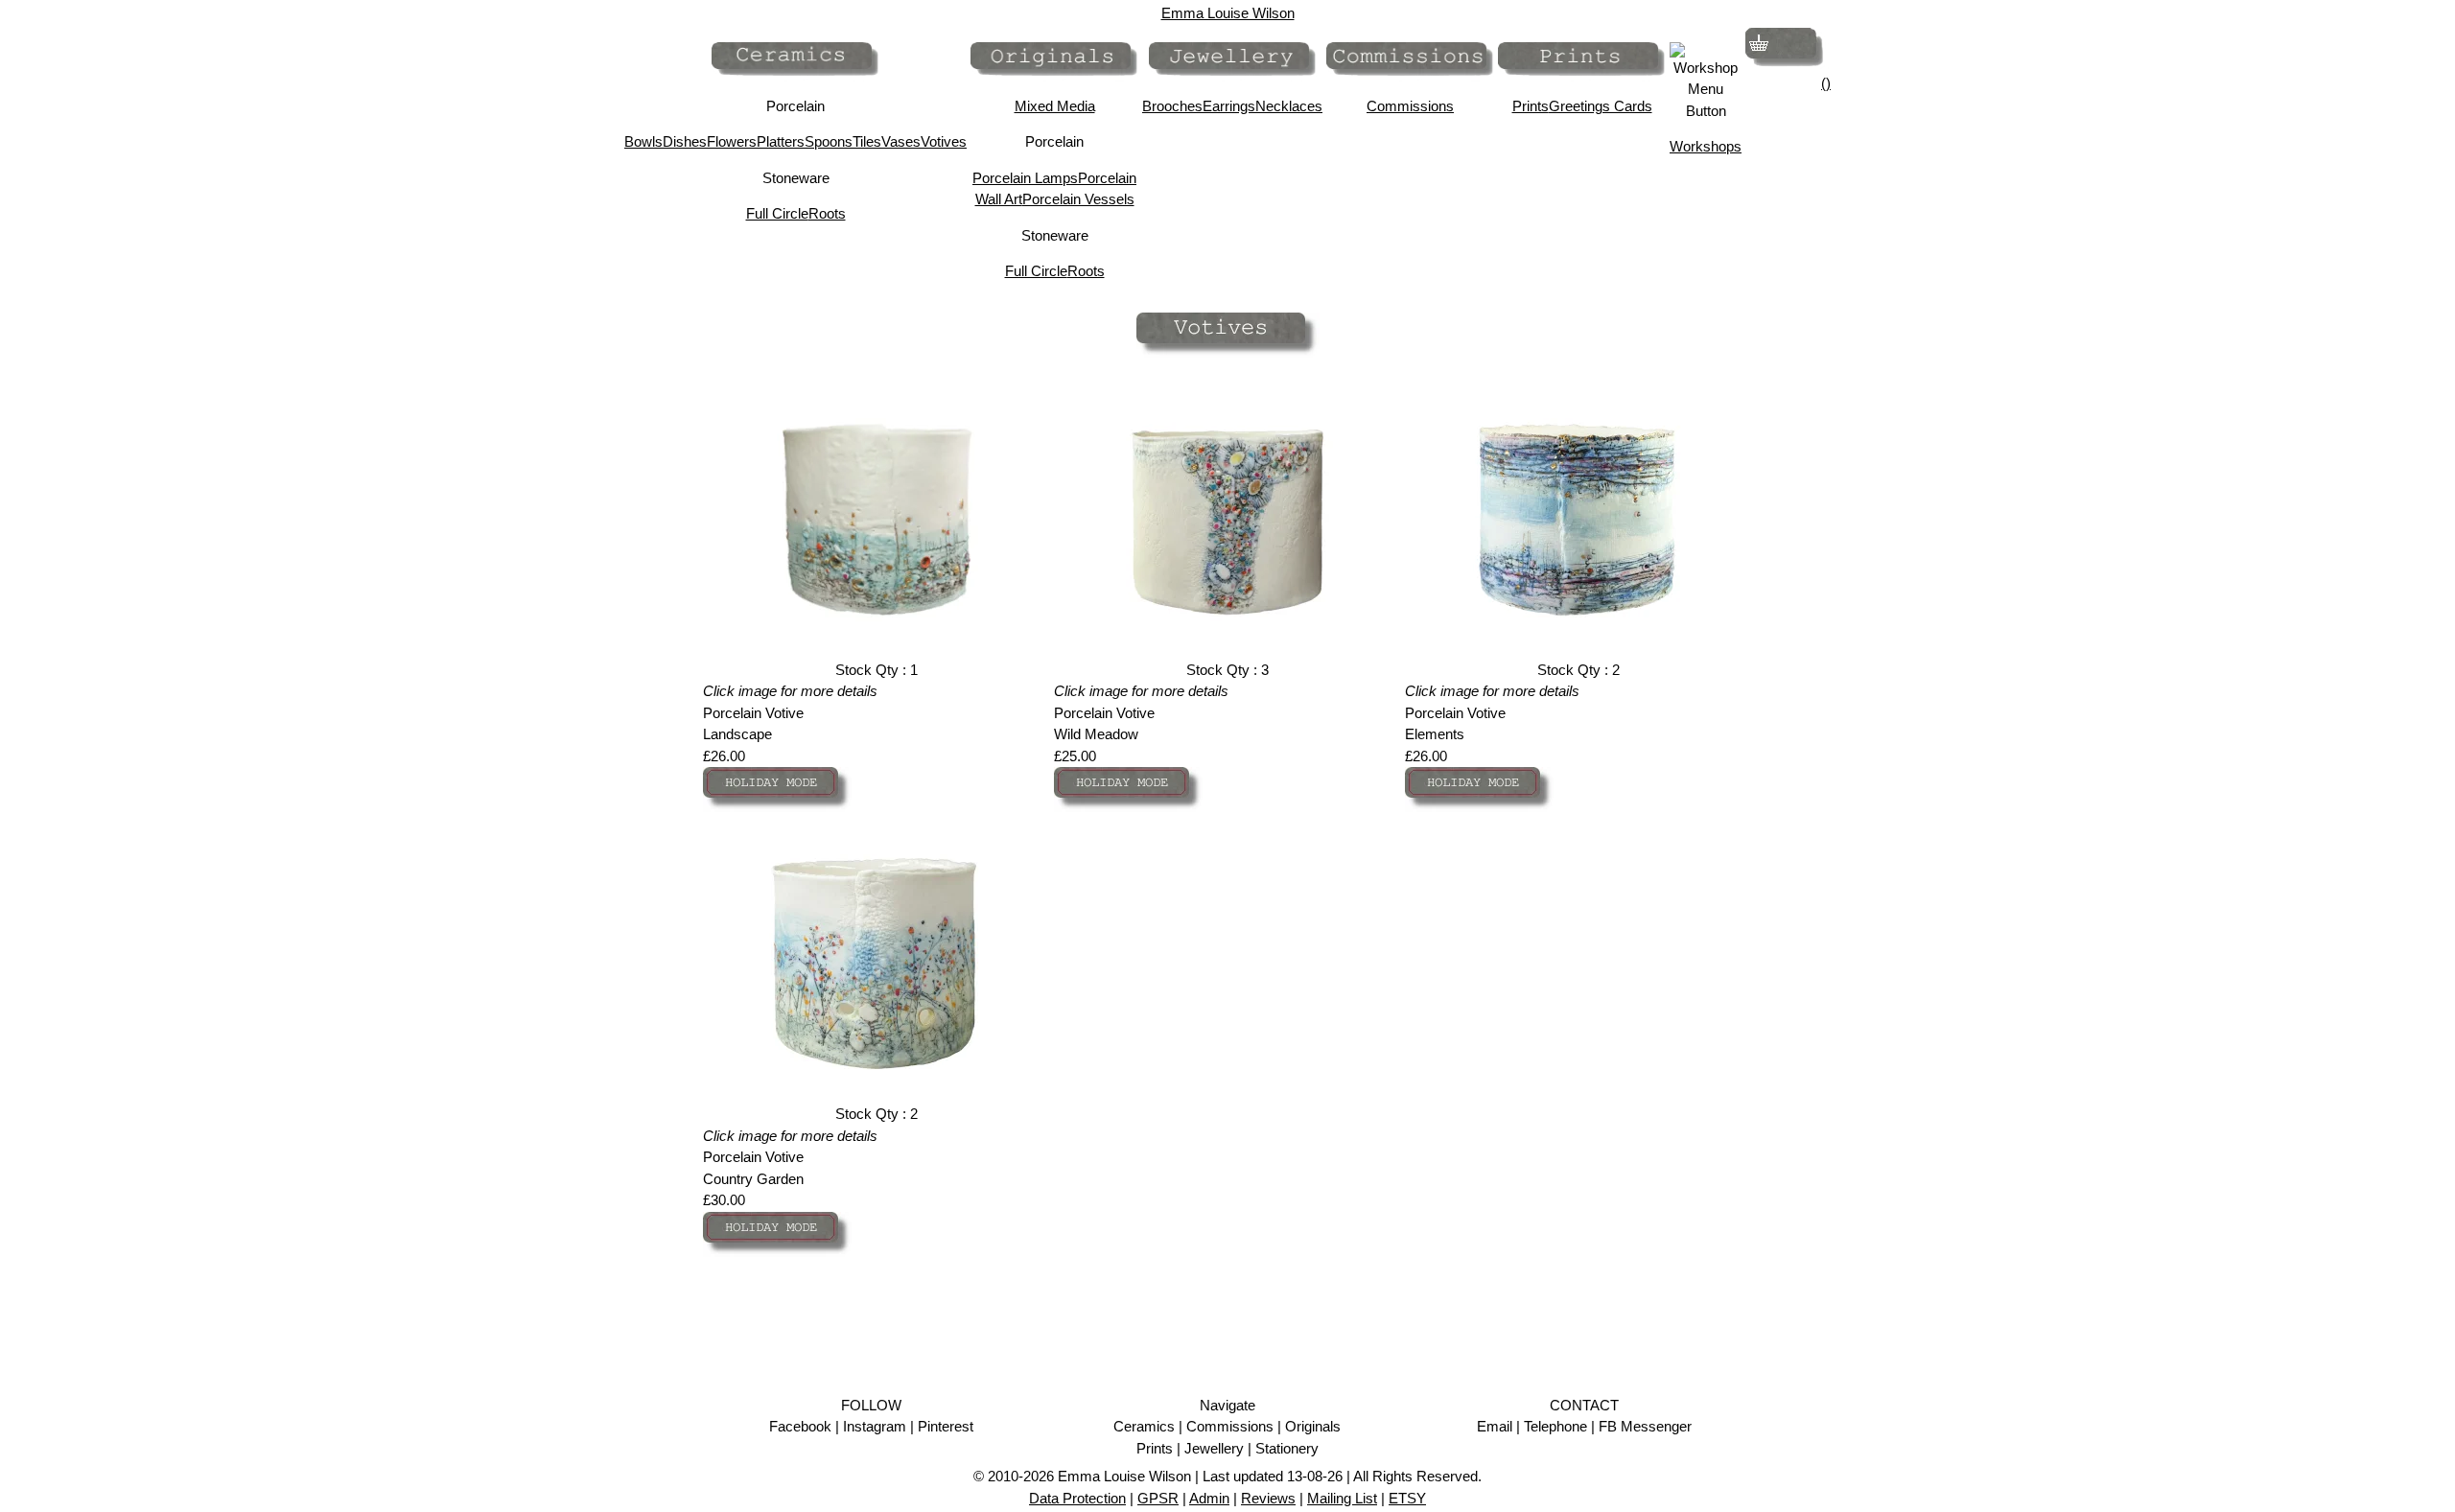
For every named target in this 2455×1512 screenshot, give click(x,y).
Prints (1531, 106)
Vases (901, 141)
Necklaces (1289, 106)
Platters (781, 141)
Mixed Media (1055, 106)
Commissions (1410, 106)
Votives (944, 141)
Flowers (732, 141)
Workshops (1706, 146)
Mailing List (1342, 1498)
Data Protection (1077, 1498)
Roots (827, 213)
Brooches (1172, 106)
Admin (1209, 1498)
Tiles (867, 141)
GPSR (1158, 1498)
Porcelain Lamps (1025, 178)
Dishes (685, 141)
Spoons (829, 141)
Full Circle (777, 213)
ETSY (1407, 1498)
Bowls (643, 141)
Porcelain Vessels (1078, 199)
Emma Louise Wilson (1228, 13)
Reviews (1268, 1498)
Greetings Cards (1601, 106)
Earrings (1229, 106)
